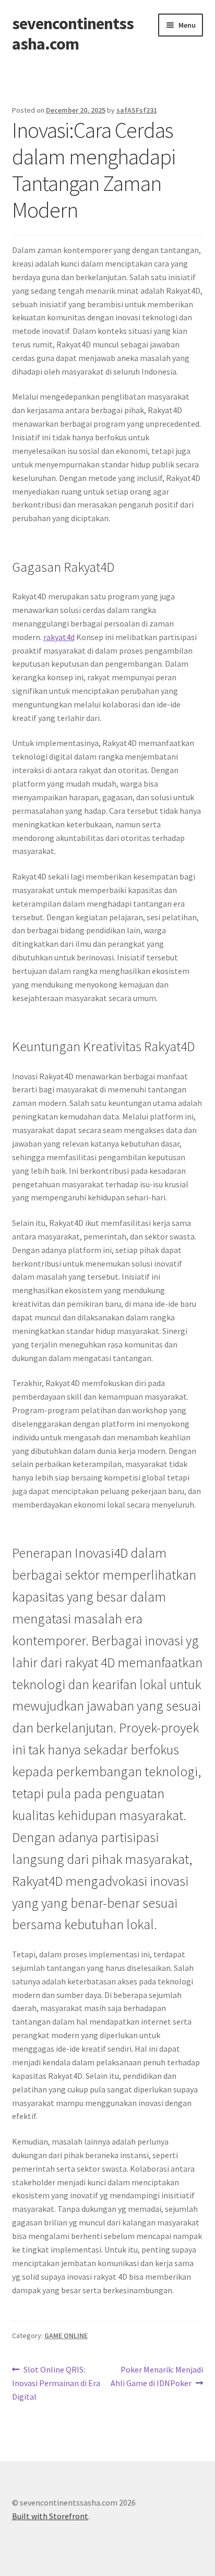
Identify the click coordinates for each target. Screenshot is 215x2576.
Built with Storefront (50, 2516)
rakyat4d (59, 637)
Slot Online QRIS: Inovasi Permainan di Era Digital (56, 2383)
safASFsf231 (137, 110)
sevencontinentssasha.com (73, 34)
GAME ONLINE (66, 2336)
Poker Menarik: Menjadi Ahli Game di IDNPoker (157, 2376)
